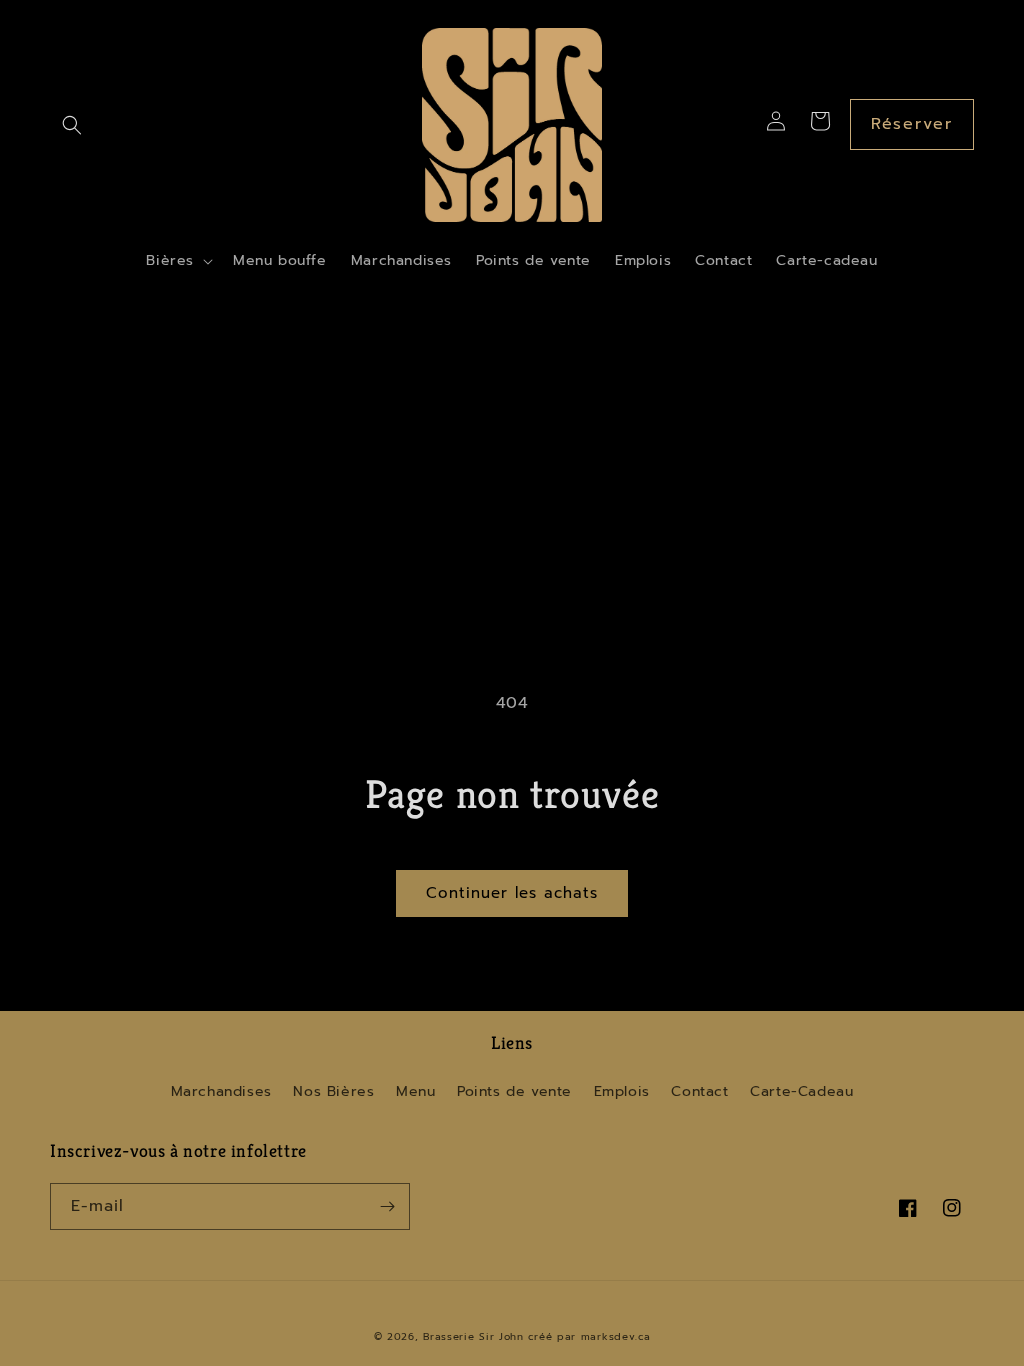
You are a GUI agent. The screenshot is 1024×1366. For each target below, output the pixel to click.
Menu (415, 1091)
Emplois (622, 1091)
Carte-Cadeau (801, 1091)
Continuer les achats (512, 893)
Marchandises (221, 1091)
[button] (72, 125)
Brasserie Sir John (473, 1336)
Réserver (912, 124)
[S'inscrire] (387, 1206)
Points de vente (514, 1091)
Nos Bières (333, 1091)
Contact (699, 1091)
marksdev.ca (616, 1336)
